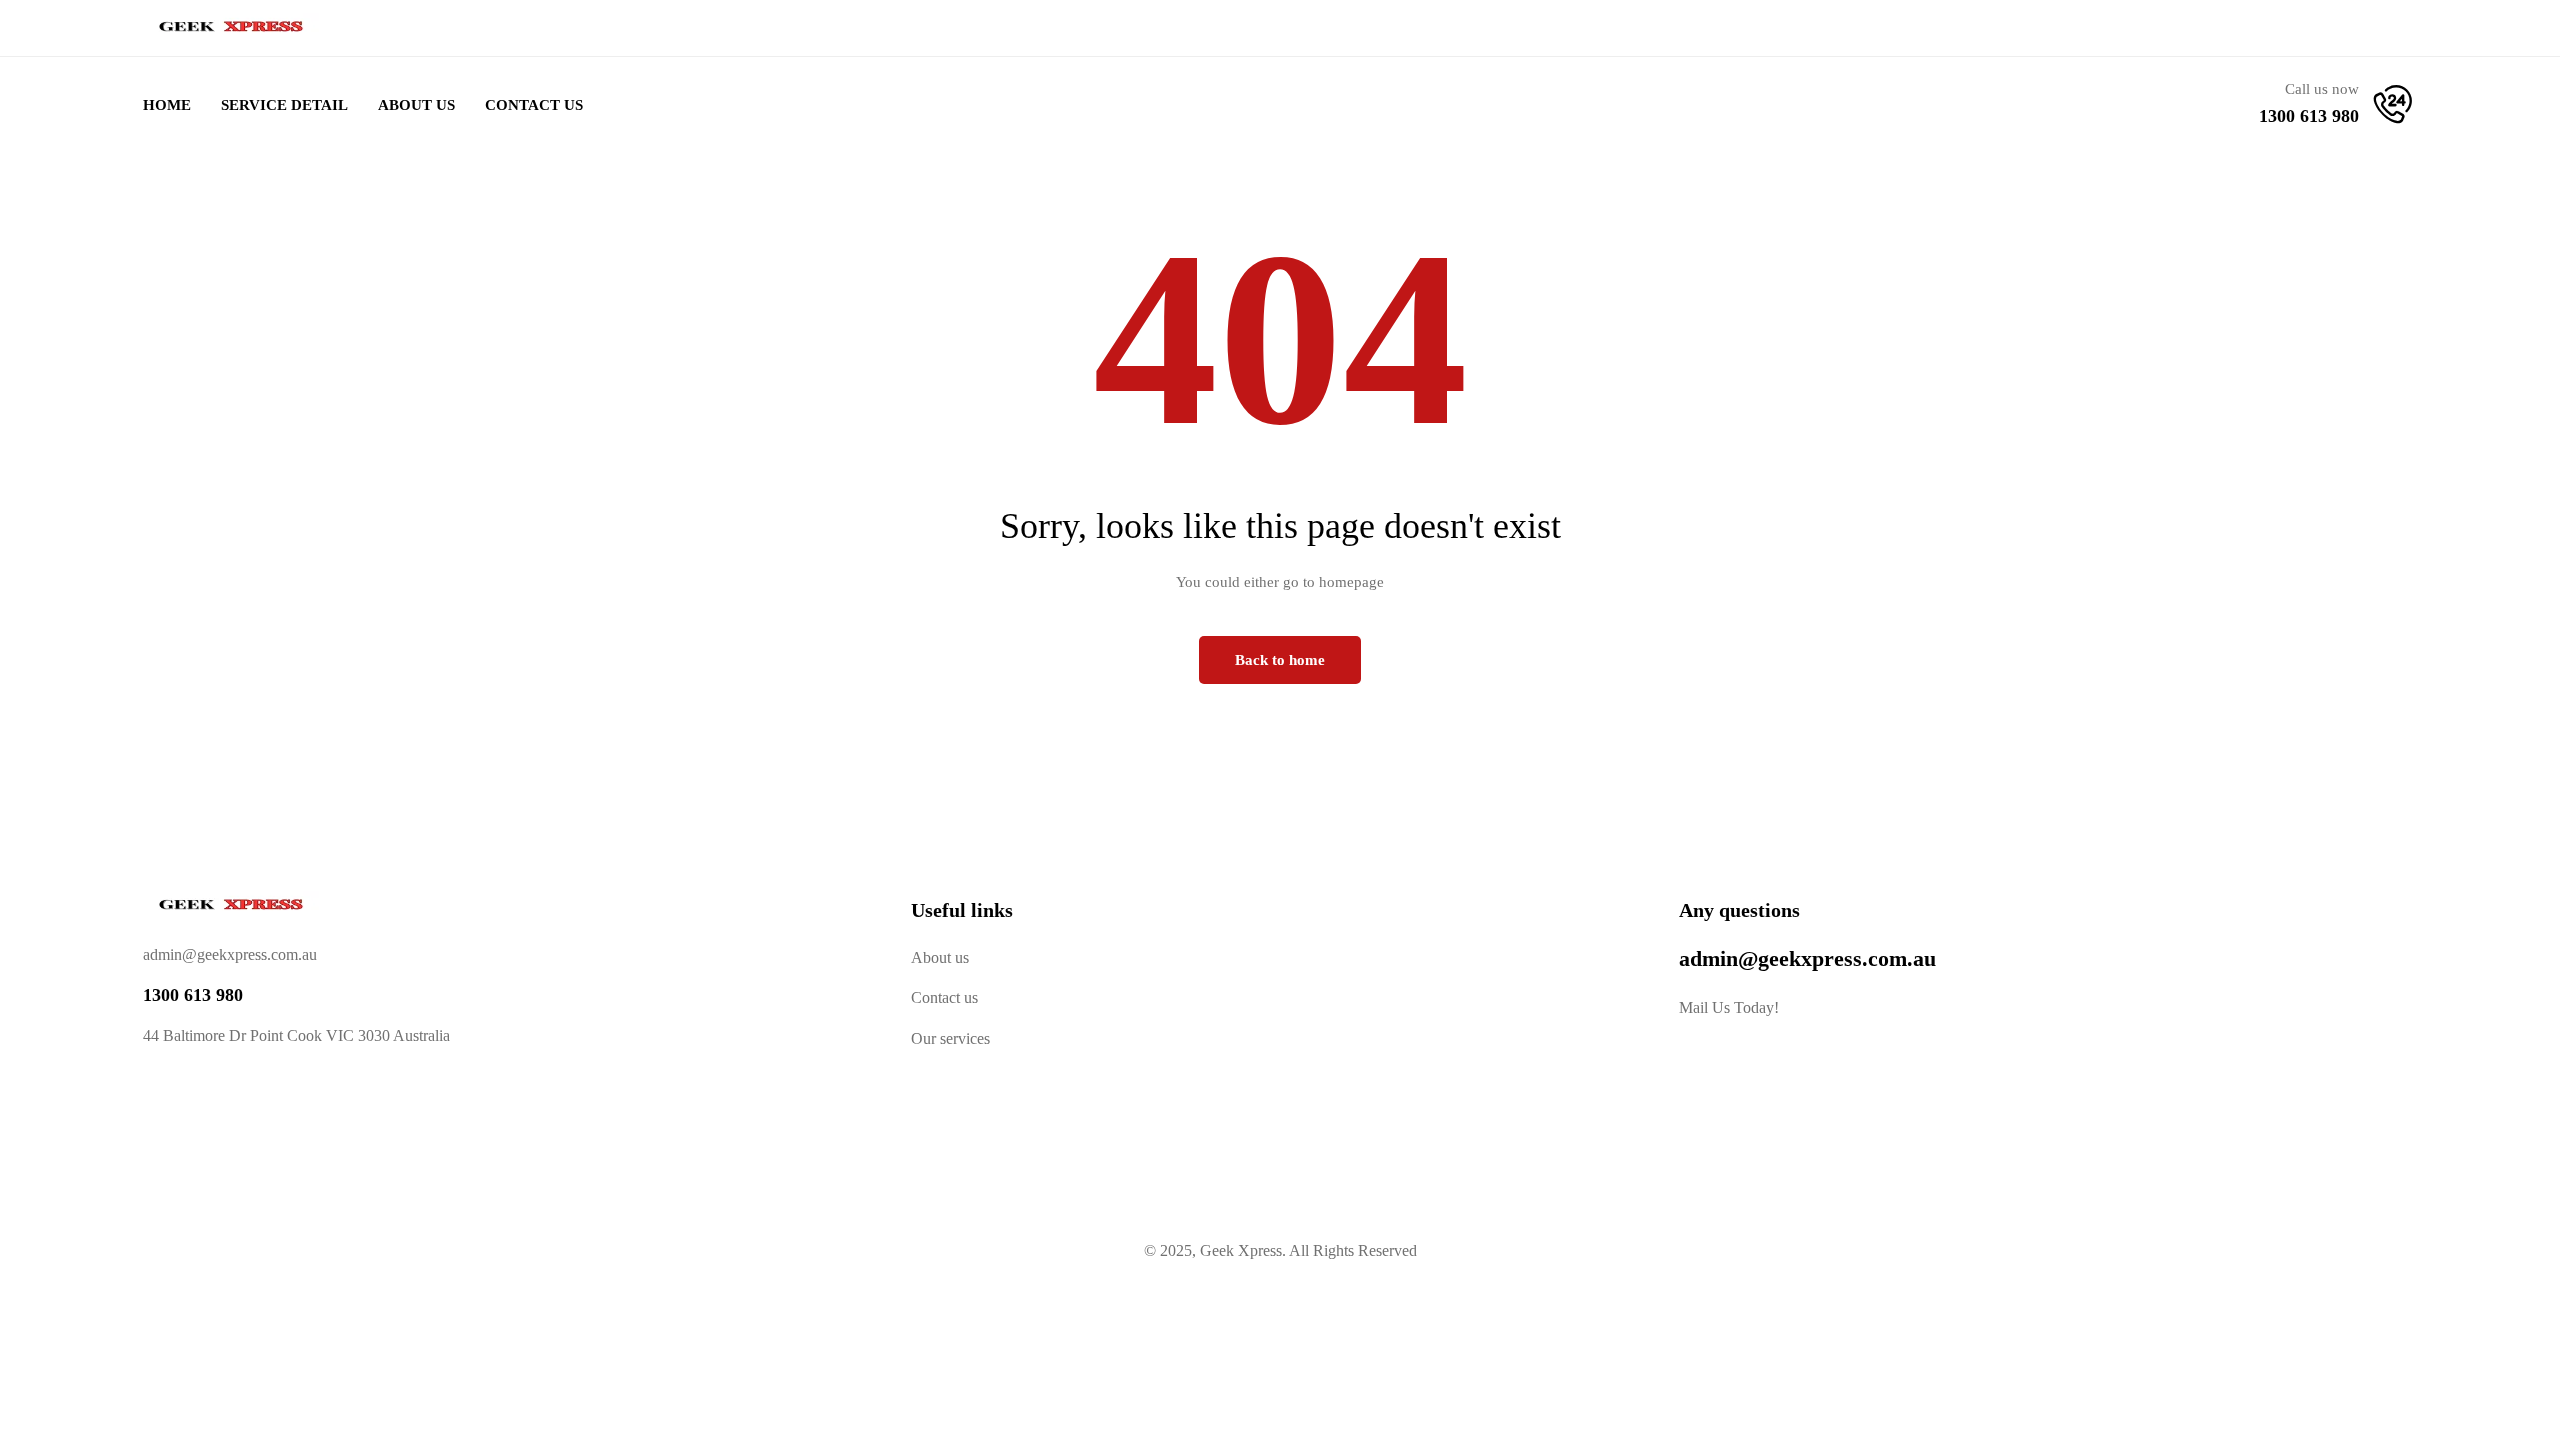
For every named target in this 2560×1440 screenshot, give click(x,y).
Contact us (944, 997)
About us (940, 957)
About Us (416, 105)
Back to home (1280, 660)
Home (167, 105)
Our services (950, 1038)
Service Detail (284, 105)
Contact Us (534, 105)
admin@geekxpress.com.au (1807, 958)
